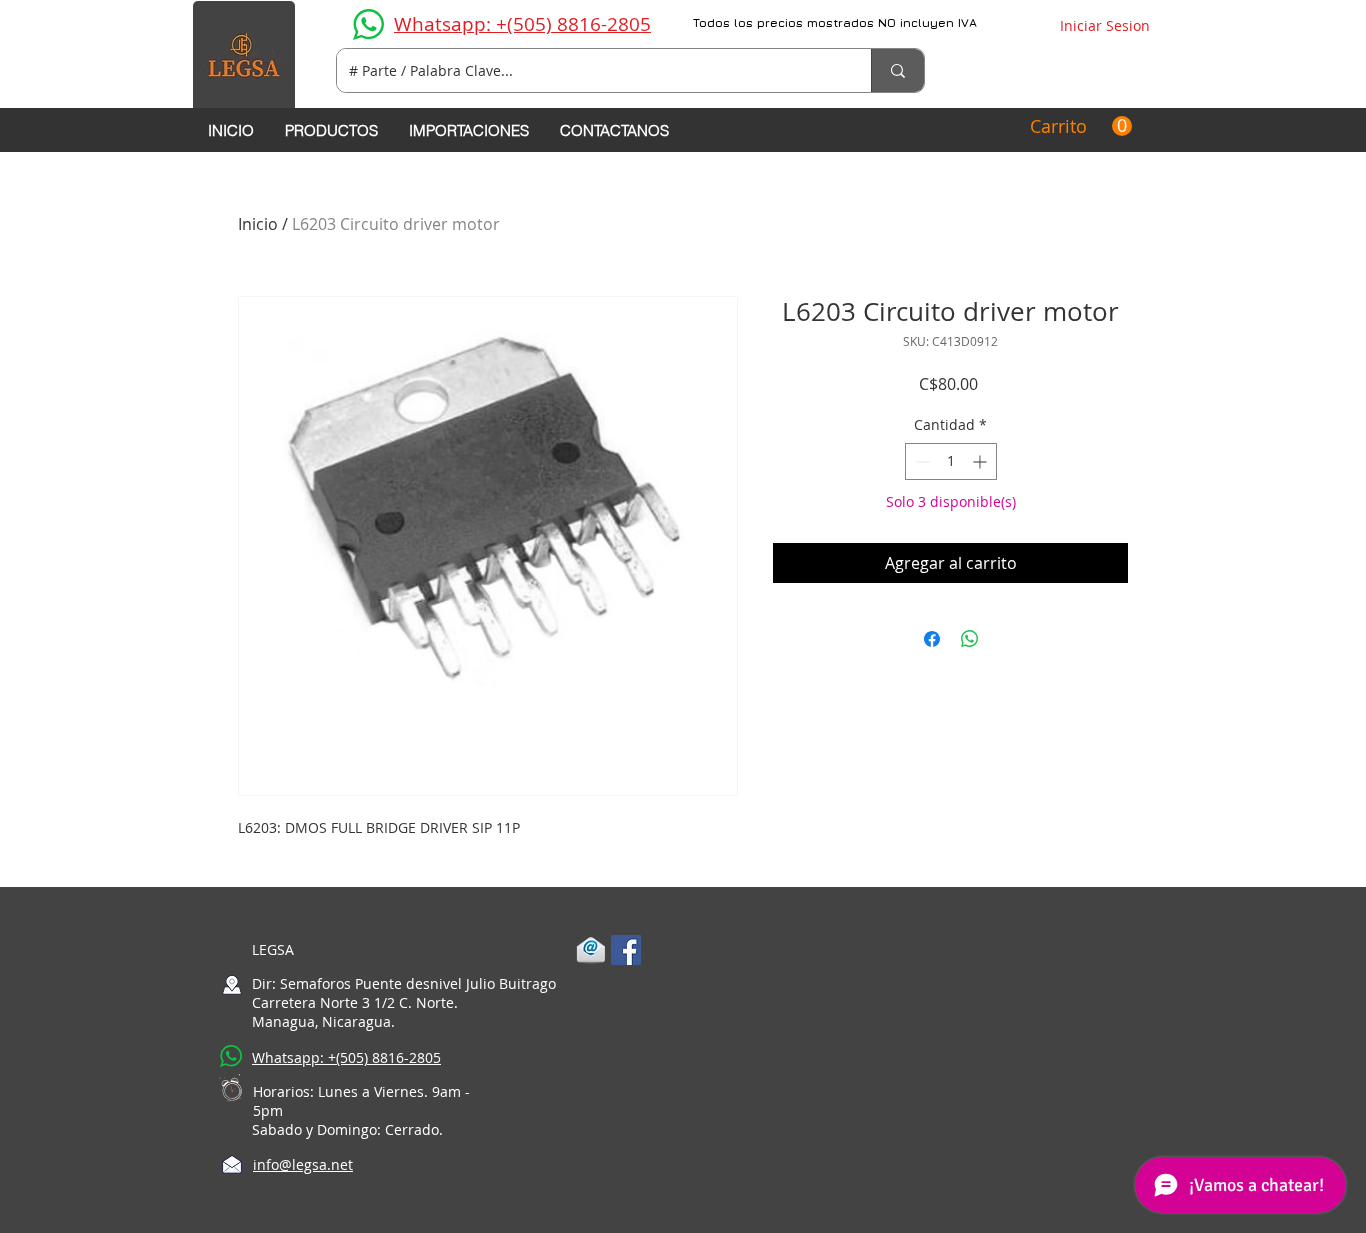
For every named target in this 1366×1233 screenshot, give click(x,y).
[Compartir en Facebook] (932, 639)
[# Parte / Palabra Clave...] (897, 70)
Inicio (258, 224)
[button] (1081, 126)
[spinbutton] (951, 461)
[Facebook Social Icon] (626, 950)
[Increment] (981, 461)
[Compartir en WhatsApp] (970, 639)
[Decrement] (920, 461)
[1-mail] (591, 950)
